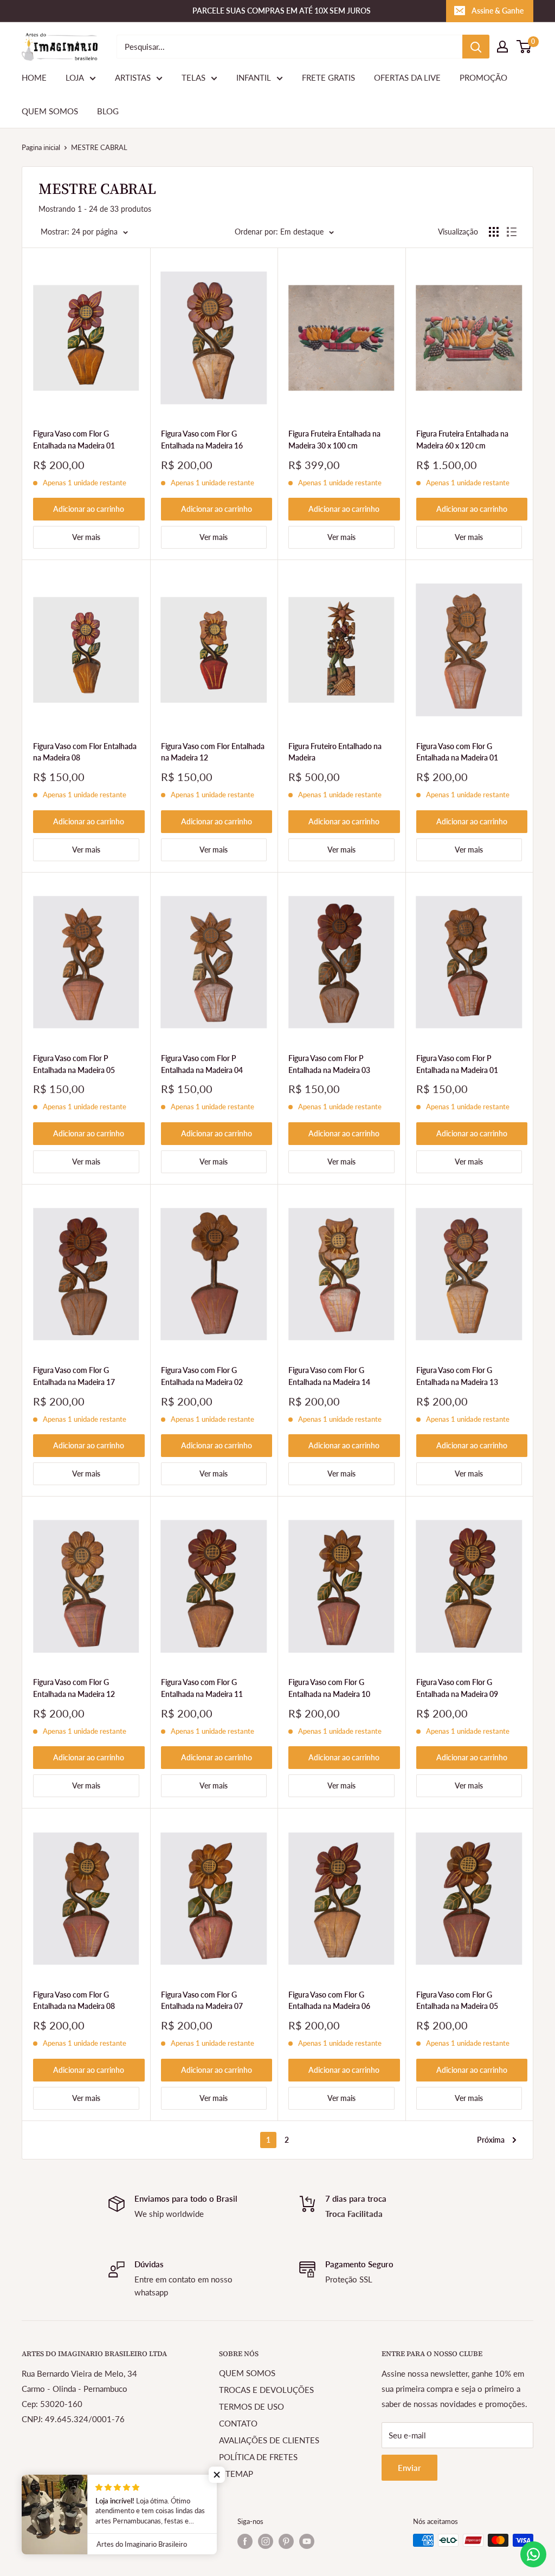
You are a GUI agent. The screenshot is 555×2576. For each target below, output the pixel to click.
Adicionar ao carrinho (89, 509)
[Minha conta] (502, 47)
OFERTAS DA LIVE (407, 77)
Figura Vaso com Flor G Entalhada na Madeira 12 (74, 1688)
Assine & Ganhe (498, 11)
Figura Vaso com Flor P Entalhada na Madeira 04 (202, 1064)
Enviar (409, 2468)
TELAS (193, 77)
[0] (524, 47)
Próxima (491, 2140)
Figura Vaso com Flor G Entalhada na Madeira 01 (74, 440)
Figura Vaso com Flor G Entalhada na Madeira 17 (74, 1376)
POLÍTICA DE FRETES (258, 2457)
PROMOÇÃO (483, 77)
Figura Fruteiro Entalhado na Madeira (335, 752)
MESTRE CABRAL (99, 147)
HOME (34, 77)
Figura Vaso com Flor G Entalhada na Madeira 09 (457, 1688)
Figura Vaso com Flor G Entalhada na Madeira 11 (202, 1688)
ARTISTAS (133, 77)
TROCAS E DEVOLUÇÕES (266, 2390)
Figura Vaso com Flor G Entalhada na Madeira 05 (457, 2001)
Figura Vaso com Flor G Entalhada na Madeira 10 (329, 1688)
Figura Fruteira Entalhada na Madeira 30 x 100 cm (334, 440)
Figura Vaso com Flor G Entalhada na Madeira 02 (202, 1376)
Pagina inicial (41, 147)
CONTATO (238, 2423)
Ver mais (86, 537)
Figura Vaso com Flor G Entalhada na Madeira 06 (329, 2001)
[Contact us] (533, 2554)
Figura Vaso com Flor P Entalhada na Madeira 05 (74, 1064)
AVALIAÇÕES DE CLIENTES (269, 2440)
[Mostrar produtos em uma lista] (512, 232)
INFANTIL (254, 77)
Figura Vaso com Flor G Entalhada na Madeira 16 (202, 440)
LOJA (75, 77)
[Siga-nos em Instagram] (266, 2541)
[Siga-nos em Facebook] (245, 2541)
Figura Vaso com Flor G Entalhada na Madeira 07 (202, 2001)
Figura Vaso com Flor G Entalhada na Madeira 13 (457, 1376)
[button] (217, 2475)
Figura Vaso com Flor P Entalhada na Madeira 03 (329, 1064)
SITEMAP (236, 2474)
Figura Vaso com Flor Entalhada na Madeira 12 (213, 752)
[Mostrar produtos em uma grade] (494, 232)
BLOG (108, 111)
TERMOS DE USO (251, 2406)
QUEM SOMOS (50, 111)
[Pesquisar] (476, 47)
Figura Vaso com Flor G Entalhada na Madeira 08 (74, 2001)
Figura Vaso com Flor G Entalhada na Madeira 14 (329, 1376)
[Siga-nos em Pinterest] (286, 2541)
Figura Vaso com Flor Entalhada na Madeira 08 (85, 752)
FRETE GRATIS (328, 77)
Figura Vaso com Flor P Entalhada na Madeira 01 (457, 1064)
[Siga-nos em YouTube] (307, 2541)
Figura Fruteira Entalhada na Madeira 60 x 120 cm (462, 440)
